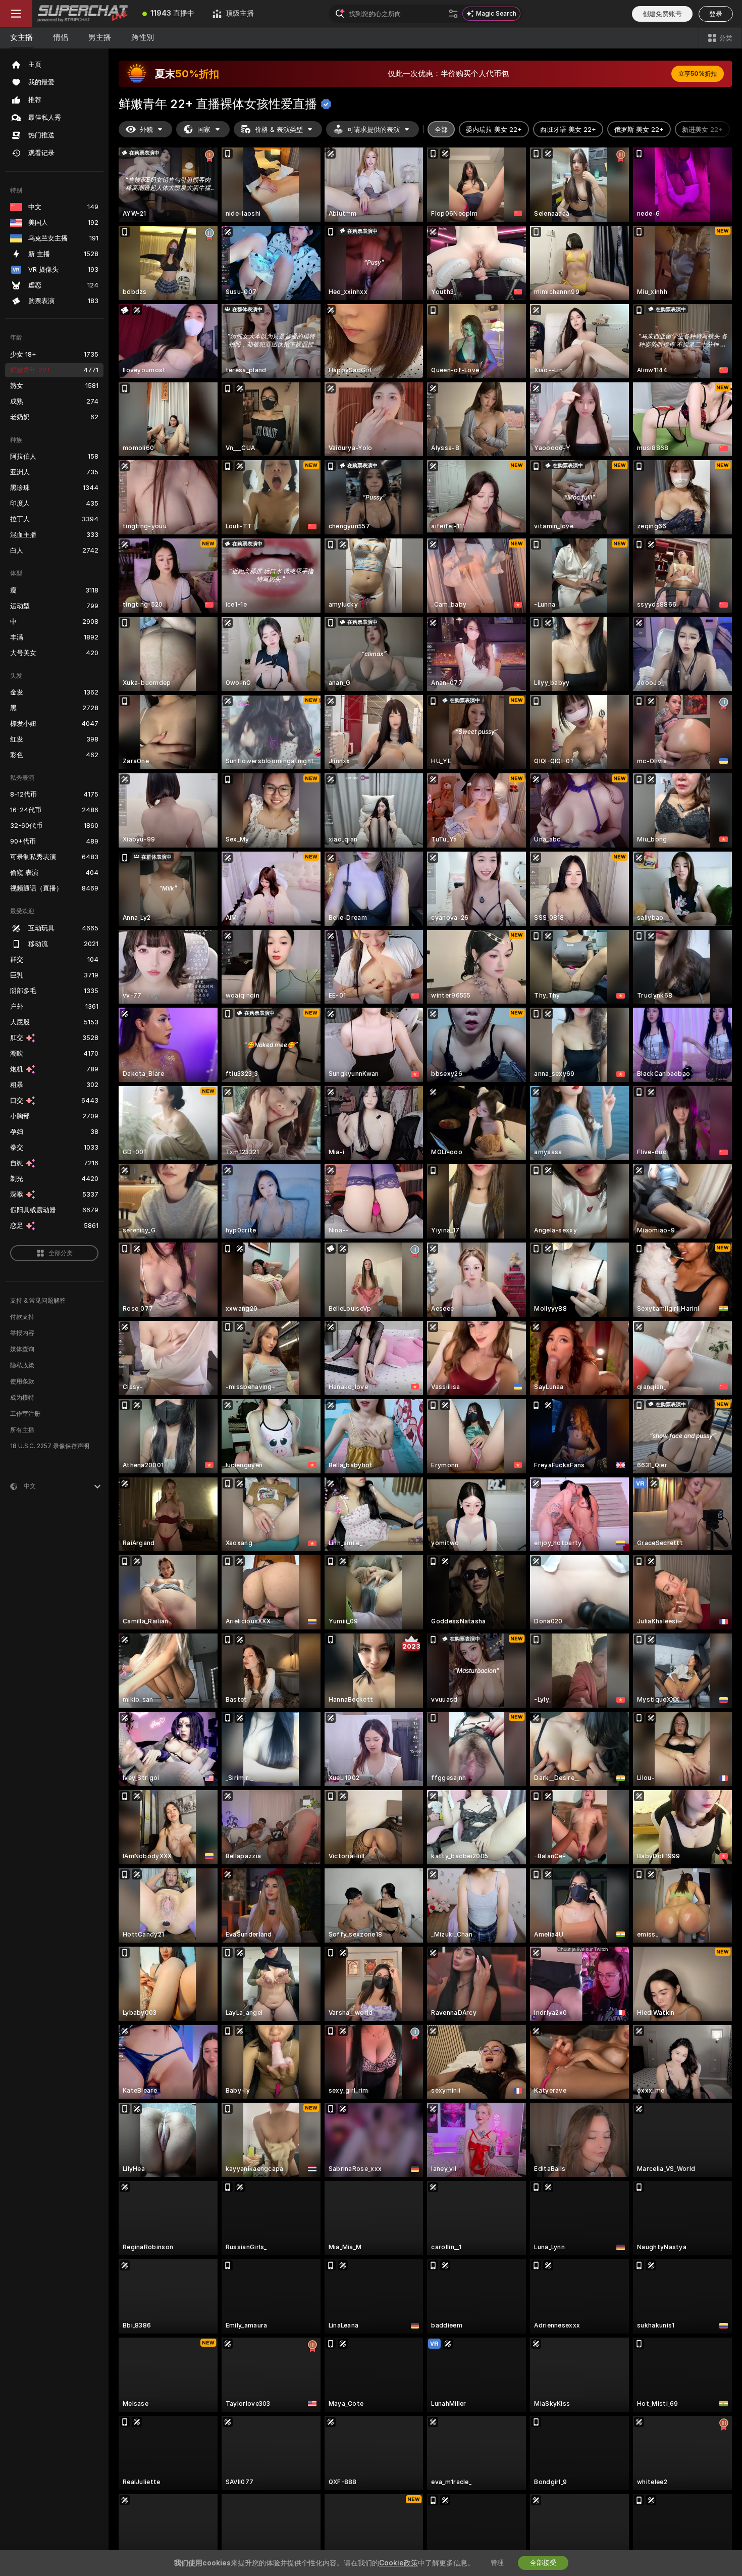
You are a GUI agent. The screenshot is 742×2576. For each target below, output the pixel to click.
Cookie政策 (399, 2563)
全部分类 (61, 1253)
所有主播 (22, 1430)
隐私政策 (22, 1365)
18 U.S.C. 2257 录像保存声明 (50, 1446)
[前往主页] (83, 14)
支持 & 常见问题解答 (38, 1301)
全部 (441, 130)
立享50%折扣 (698, 74)
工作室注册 (25, 1414)
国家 (204, 130)
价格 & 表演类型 (279, 130)
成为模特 (22, 1398)
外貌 (146, 130)
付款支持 (22, 1317)
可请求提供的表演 (374, 130)
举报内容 (22, 1333)
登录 (716, 14)
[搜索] (453, 14)
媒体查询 (22, 1349)
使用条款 (22, 1381)
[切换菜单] (16, 14)
